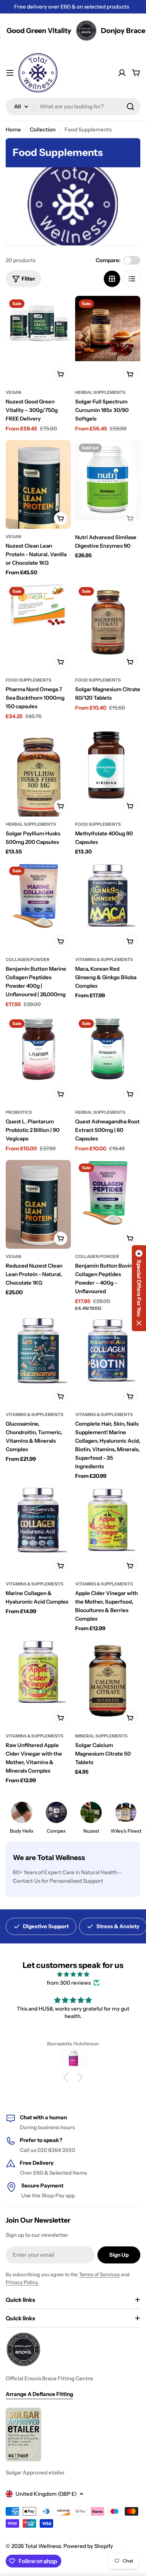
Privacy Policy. (22, 2282)
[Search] (130, 107)
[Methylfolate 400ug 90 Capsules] (108, 765)
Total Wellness (43, 2546)
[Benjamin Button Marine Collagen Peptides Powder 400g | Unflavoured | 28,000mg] (38, 896)
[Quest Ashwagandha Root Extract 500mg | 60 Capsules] (108, 1049)
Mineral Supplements (101, 1736)
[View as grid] (112, 279)
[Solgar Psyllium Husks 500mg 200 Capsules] (38, 779)
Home (13, 129)
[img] (73, 1974)
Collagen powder (28, 959)
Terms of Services (99, 2274)
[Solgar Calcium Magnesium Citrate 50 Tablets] (108, 1682)
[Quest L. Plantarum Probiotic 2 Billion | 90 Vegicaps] (38, 1049)
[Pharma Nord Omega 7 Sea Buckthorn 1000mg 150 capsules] (38, 605)
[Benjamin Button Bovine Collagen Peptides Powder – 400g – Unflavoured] (108, 1193)
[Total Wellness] (64, 31)
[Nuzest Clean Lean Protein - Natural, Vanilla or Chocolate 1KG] (38, 492)
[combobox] (73, 107)
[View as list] (132, 279)
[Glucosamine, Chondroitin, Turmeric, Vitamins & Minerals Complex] (38, 1351)
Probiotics (19, 1112)
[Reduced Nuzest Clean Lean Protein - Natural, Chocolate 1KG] (38, 1206)
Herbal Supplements (100, 392)
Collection (43, 129)
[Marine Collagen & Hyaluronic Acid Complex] (38, 1520)
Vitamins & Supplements (104, 959)
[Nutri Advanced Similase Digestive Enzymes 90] (108, 480)
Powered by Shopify (88, 2546)
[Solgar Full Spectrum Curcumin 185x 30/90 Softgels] (108, 329)
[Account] (122, 73)
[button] (68, 2077)
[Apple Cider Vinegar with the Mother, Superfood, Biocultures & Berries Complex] (108, 1520)
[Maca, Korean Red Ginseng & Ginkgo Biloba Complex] (108, 896)
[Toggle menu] (10, 73)
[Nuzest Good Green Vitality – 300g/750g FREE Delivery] (38, 324)
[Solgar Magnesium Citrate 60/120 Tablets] (108, 623)
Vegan (13, 392)
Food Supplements (29, 680)
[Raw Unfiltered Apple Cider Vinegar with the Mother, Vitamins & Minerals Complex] (38, 1672)
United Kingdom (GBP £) (46, 2494)
